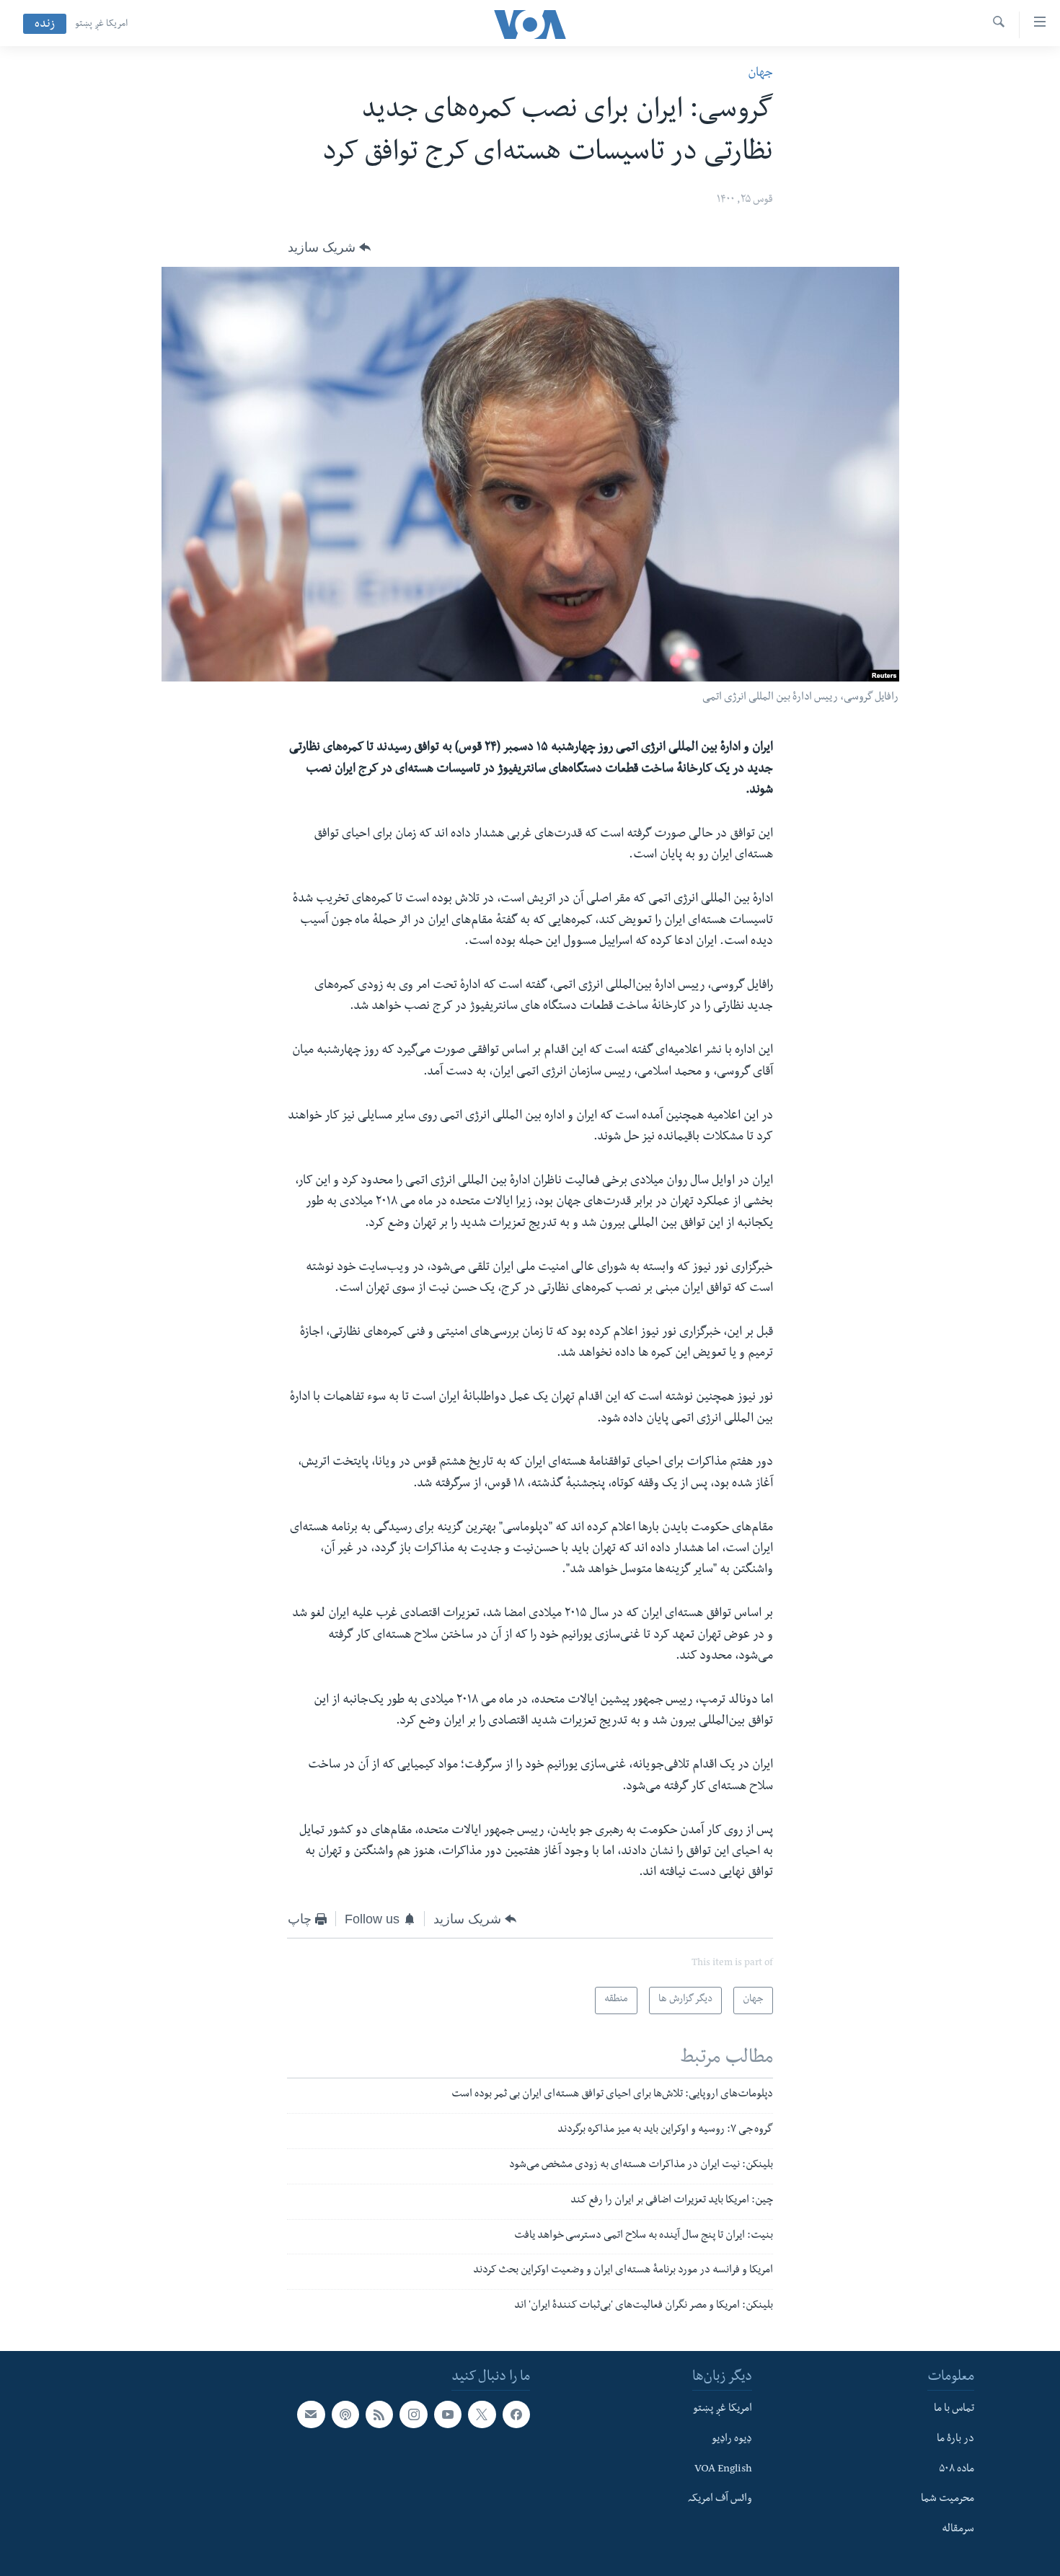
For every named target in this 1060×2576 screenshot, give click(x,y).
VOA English (723, 2469)
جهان (760, 74)
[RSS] (379, 2414)
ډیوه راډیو (732, 2440)
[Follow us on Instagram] (413, 2414)
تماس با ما (954, 2409)
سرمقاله (958, 2530)
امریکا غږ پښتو (101, 25)
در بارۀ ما (955, 2440)
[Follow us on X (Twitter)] (482, 2414)
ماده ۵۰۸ (957, 2469)
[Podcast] (345, 2414)
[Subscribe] (311, 2414)
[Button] (329, 247)
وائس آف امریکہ (720, 2500)
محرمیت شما (948, 2500)
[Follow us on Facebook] (516, 2414)
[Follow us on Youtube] (448, 2414)
